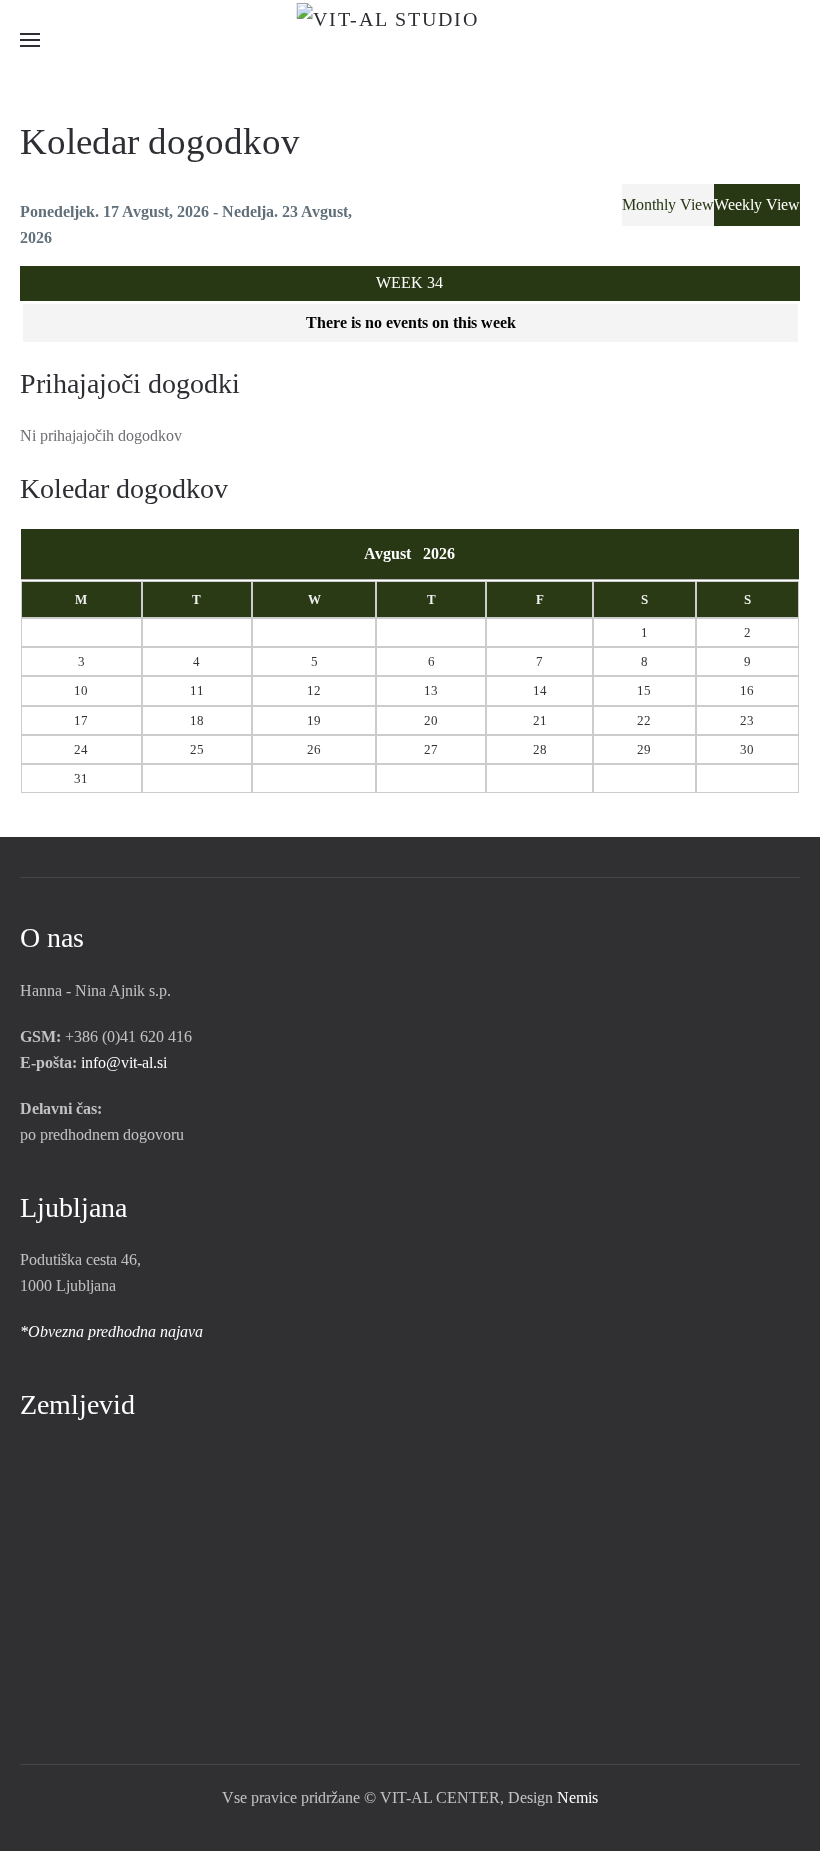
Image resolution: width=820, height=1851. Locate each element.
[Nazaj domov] (410, 40)
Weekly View (757, 204)
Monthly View (668, 204)
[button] (30, 40)
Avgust (393, 553)
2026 (439, 553)
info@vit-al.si (124, 1062)
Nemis (577, 1797)
